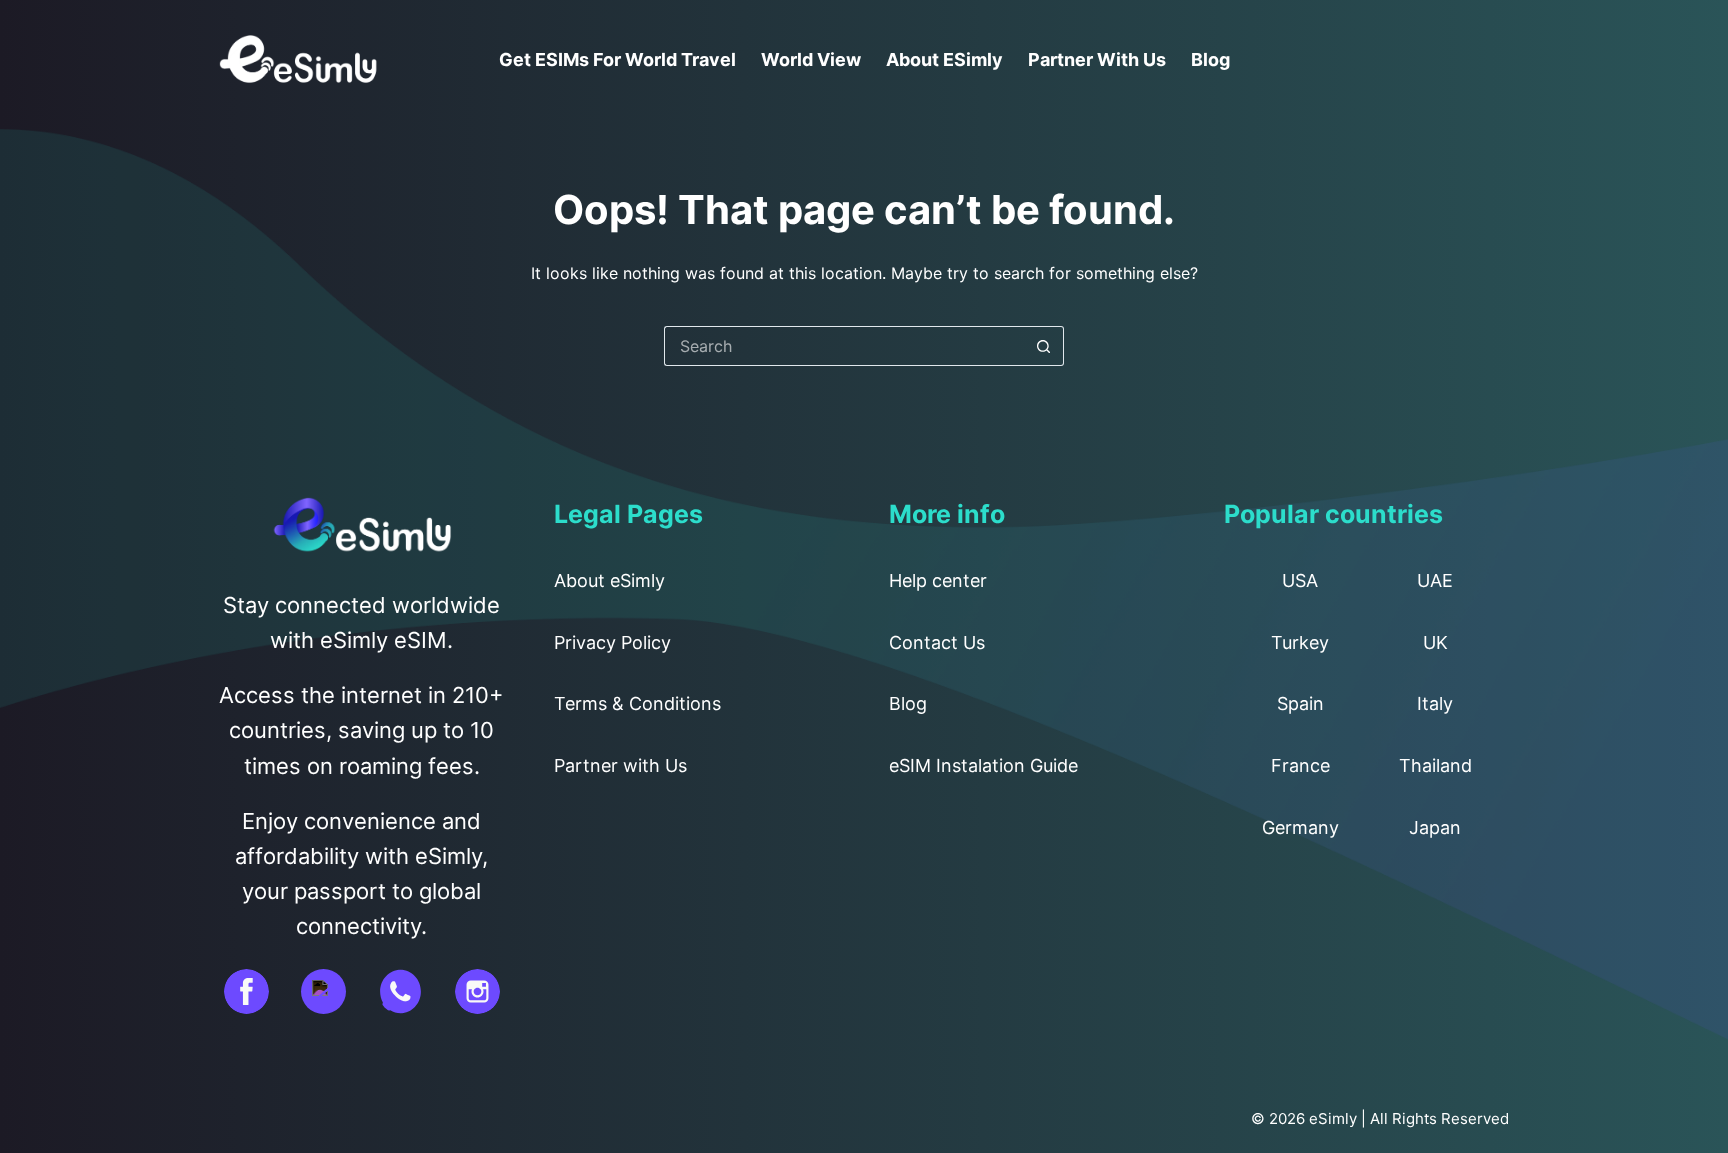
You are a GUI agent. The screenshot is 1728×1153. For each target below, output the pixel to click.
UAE (1435, 580)
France (1300, 765)
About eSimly (944, 59)
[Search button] (1044, 346)
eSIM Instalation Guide (983, 765)
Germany (1300, 827)
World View (811, 59)
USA (1300, 580)
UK (1435, 642)
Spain (1300, 703)
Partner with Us (1097, 59)
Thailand (1435, 765)
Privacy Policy (612, 642)
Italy (1435, 703)
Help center (938, 580)
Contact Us (937, 642)
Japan (1435, 827)
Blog (1210, 59)
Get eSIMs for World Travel (617, 59)
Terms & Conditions (637, 703)
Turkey (1300, 642)
